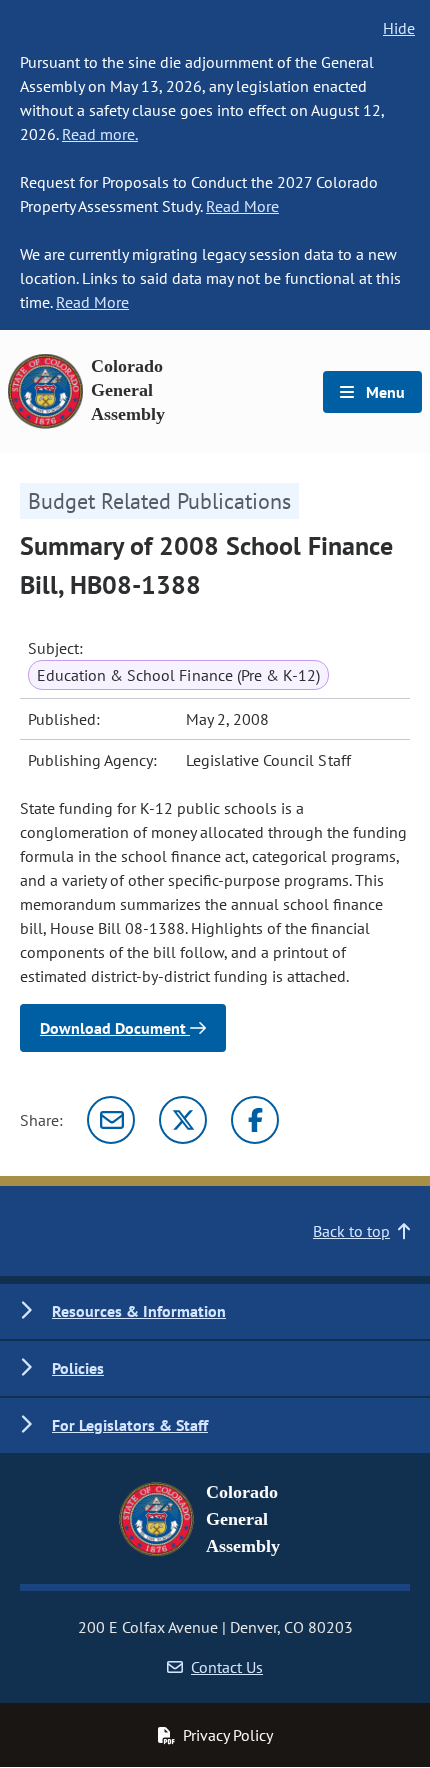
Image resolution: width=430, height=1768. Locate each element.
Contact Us (227, 1667)
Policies (78, 1368)
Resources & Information (139, 1311)
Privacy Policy (228, 1735)
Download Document (115, 1028)
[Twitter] (183, 1120)
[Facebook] (255, 1120)
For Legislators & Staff (130, 1425)
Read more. (100, 134)
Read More (242, 206)
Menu (383, 392)
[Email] (111, 1120)
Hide (399, 28)
